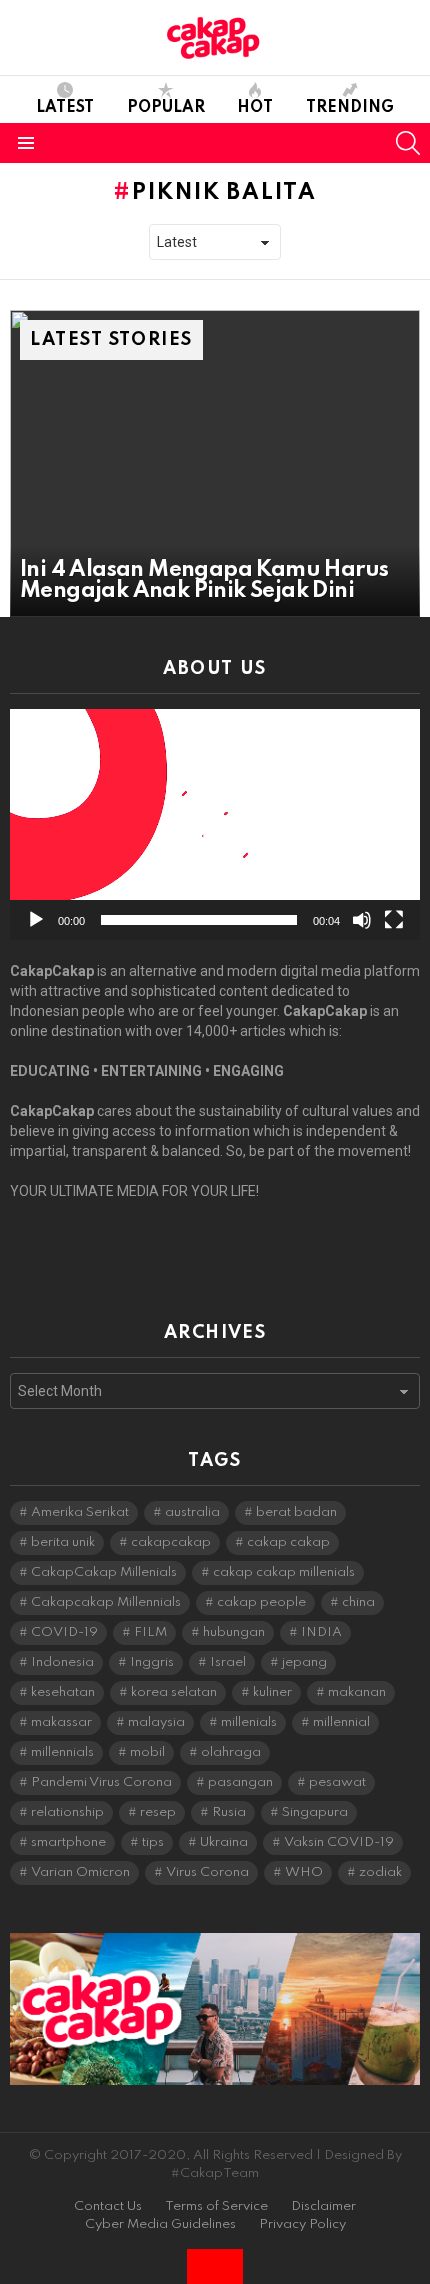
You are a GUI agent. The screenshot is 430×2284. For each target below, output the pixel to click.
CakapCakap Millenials (104, 1572)
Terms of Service (216, 2206)
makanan (357, 1692)
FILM (150, 1632)
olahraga (231, 1752)
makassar (61, 1722)
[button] (215, 825)
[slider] (199, 920)
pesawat (337, 1782)
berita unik (63, 1542)
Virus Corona (207, 1872)
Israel (228, 1662)
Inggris (152, 1662)
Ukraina (224, 1842)
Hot (255, 108)
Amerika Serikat (80, 1512)
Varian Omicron (80, 1872)
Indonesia (62, 1662)
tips (153, 1842)
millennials (62, 1752)
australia (192, 1512)
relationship (67, 1812)
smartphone (68, 1842)
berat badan (296, 1512)
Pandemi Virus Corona (101, 1782)
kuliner (272, 1692)
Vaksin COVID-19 (339, 1842)
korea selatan (174, 1692)
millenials (249, 1722)
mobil (147, 1752)
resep (158, 1812)
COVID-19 (64, 1632)
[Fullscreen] (394, 920)
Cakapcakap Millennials (106, 1602)
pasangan (240, 1782)
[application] (215, 824)
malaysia (156, 1722)
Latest (65, 108)
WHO (304, 1872)
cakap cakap (288, 1542)
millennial (341, 1722)
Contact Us (108, 2206)
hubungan (234, 1632)
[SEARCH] (408, 143)
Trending (350, 108)
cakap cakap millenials (284, 1572)
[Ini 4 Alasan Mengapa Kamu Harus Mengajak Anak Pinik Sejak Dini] (215, 464)
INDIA (321, 1632)
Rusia (229, 1812)
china (358, 1602)
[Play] (36, 920)
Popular (166, 108)
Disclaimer (323, 2206)
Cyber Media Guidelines (160, 2224)
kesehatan (63, 1692)
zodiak (380, 1872)
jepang (304, 1662)
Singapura (315, 1812)
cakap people (261, 1602)
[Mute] (362, 920)
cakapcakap (171, 1542)
